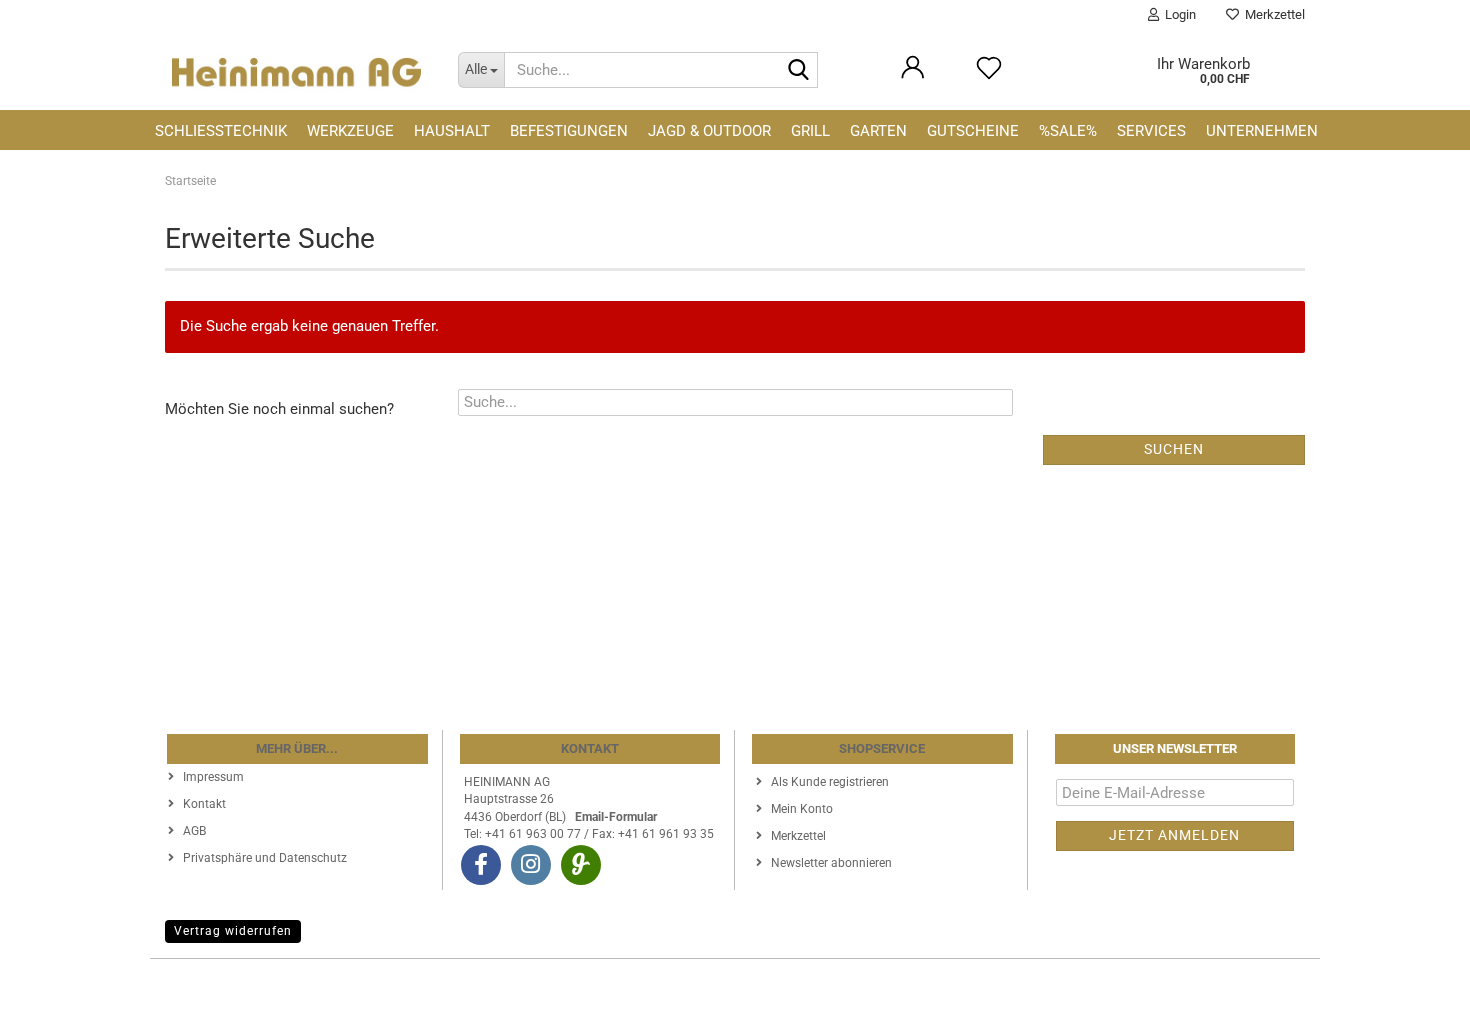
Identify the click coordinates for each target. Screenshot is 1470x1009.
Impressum (213, 777)
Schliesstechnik (221, 131)
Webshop (662, 984)
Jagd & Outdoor (709, 131)
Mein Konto (802, 809)
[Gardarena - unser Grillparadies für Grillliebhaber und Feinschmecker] (581, 865)
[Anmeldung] (913, 77)
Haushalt (452, 131)
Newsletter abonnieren (831, 863)
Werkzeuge (350, 131)
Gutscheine (973, 131)
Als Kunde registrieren (830, 782)
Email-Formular (616, 817)
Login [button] (1177, 14)
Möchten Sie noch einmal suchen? (279, 409)
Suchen (1174, 449)
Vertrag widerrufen (233, 931)
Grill (810, 131)
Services (1151, 131)
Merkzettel (1272, 14)
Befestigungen (569, 131)
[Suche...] (799, 71)
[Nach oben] (1415, 979)
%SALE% (1068, 131)
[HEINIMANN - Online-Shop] (296, 70)
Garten (878, 131)
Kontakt (204, 804)
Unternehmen (1262, 131)
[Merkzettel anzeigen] (989, 77)
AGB (194, 831)
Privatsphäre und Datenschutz (265, 858)
